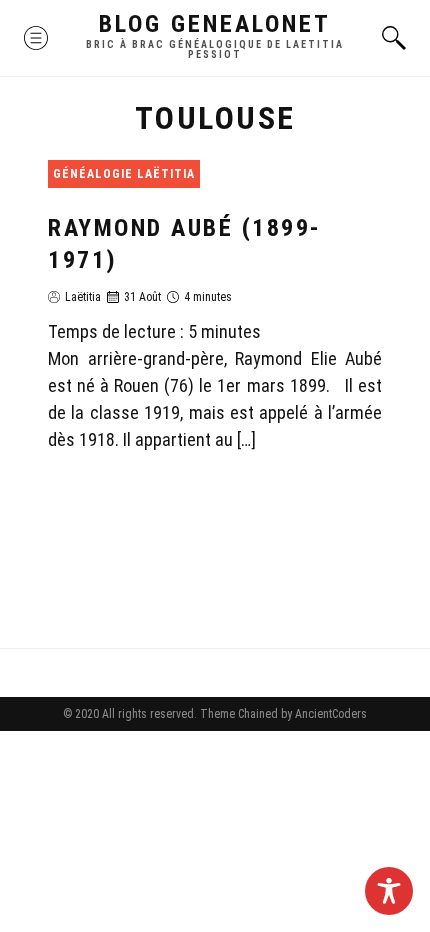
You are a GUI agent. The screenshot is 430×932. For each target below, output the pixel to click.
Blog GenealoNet (215, 24)
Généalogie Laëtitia (124, 174)
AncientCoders (329, 714)
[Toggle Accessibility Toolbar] (389, 891)
